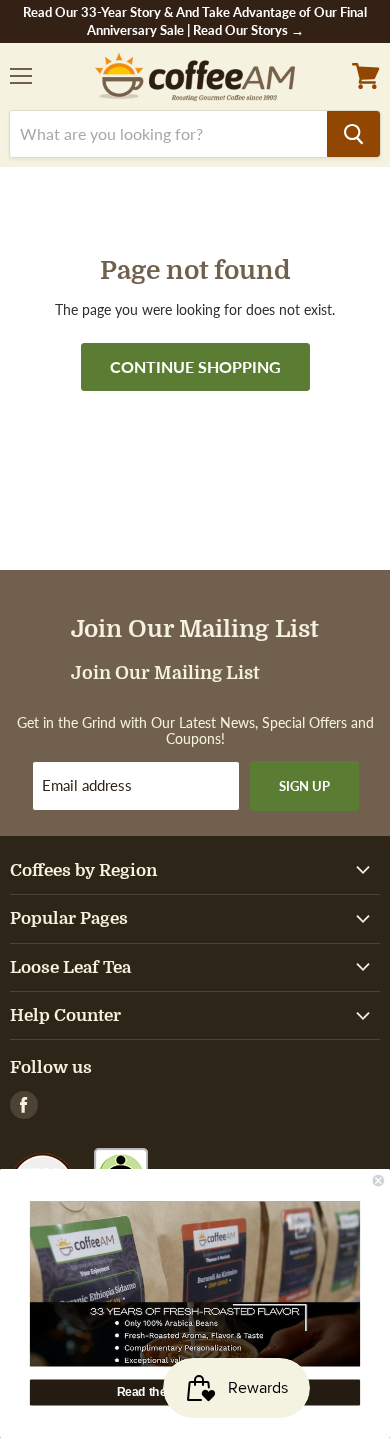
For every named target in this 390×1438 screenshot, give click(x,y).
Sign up (304, 786)
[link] (195, 1283)
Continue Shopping (195, 366)
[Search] (353, 134)
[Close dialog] (378, 1180)
